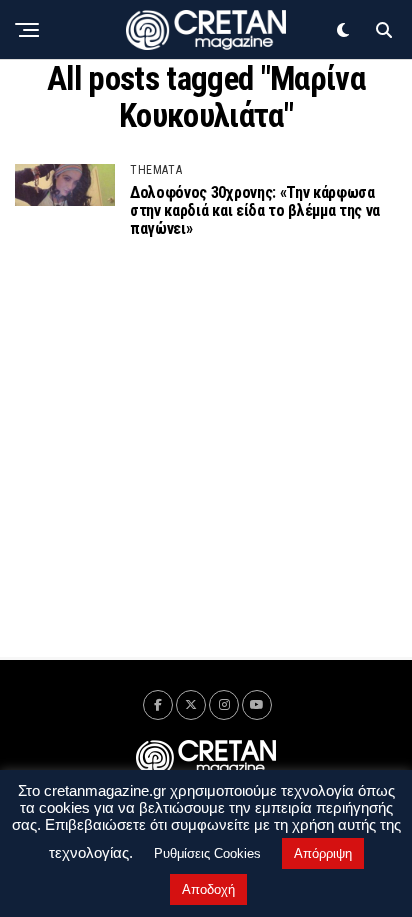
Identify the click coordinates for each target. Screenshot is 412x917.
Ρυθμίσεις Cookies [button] (207, 853)
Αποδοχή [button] (208, 889)
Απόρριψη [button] (323, 853)
